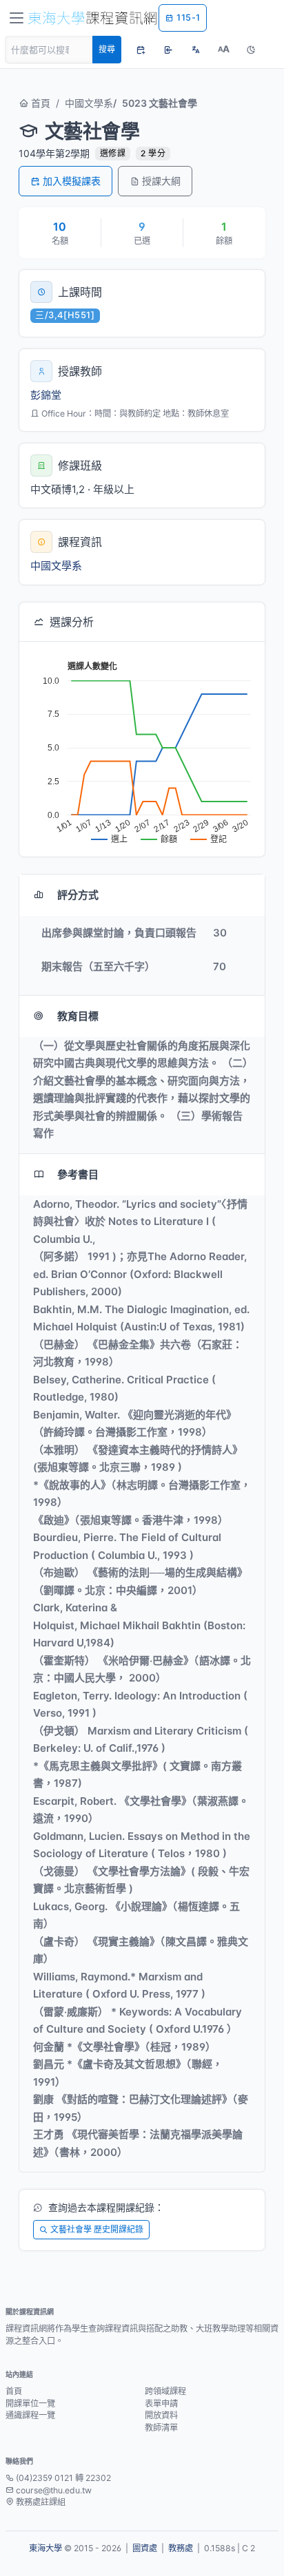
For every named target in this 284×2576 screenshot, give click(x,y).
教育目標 (78, 1016)
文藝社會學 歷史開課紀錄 (97, 2229)
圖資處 (145, 2548)
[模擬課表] (141, 50)
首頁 (39, 103)
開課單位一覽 (30, 2404)
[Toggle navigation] (17, 18)
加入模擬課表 (72, 181)
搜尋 (107, 49)
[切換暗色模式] (251, 50)
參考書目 (78, 1174)
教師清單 (161, 2428)
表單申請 (161, 2404)
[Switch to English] (196, 50)
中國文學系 (89, 103)
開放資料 (161, 2415)
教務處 (181, 2548)
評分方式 (78, 895)
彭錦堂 (46, 395)
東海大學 (45, 2548)
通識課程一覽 (30, 2415)
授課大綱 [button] (161, 181)
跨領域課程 (165, 2391)
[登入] (168, 50)
